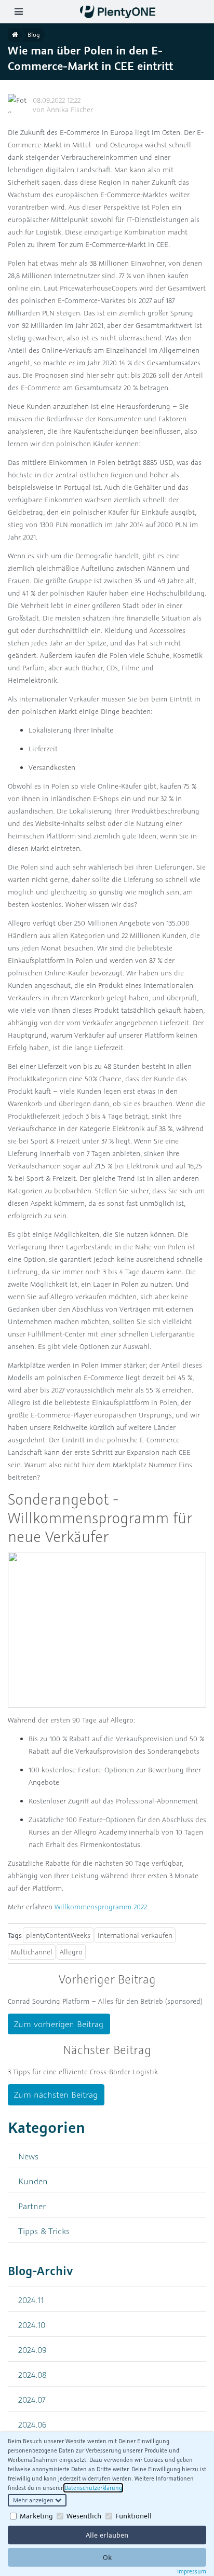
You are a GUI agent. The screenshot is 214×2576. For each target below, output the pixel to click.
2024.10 (32, 2325)
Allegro (71, 1952)
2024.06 (32, 2424)
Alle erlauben (107, 2535)
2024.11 (31, 2300)
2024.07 (32, 2399)
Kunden (33, 2181)
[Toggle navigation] (18, 12)
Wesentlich (84, 2516)
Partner (32, 2206)
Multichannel (32, 1952)
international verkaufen (135, 1935)
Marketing (36, 2516)
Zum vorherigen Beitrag (59, 2024)
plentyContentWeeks (58, 1935)
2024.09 (32, 2350)
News (28, 2156)
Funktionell (133, 2516)
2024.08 (32, 2374)
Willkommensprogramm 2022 (101, 1907)
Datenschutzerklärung (93, 2488)
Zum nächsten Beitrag (56, 2095)
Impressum (192, 2571)
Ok (107, 2557)
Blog (34, 35)
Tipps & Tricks (44, 2231)
